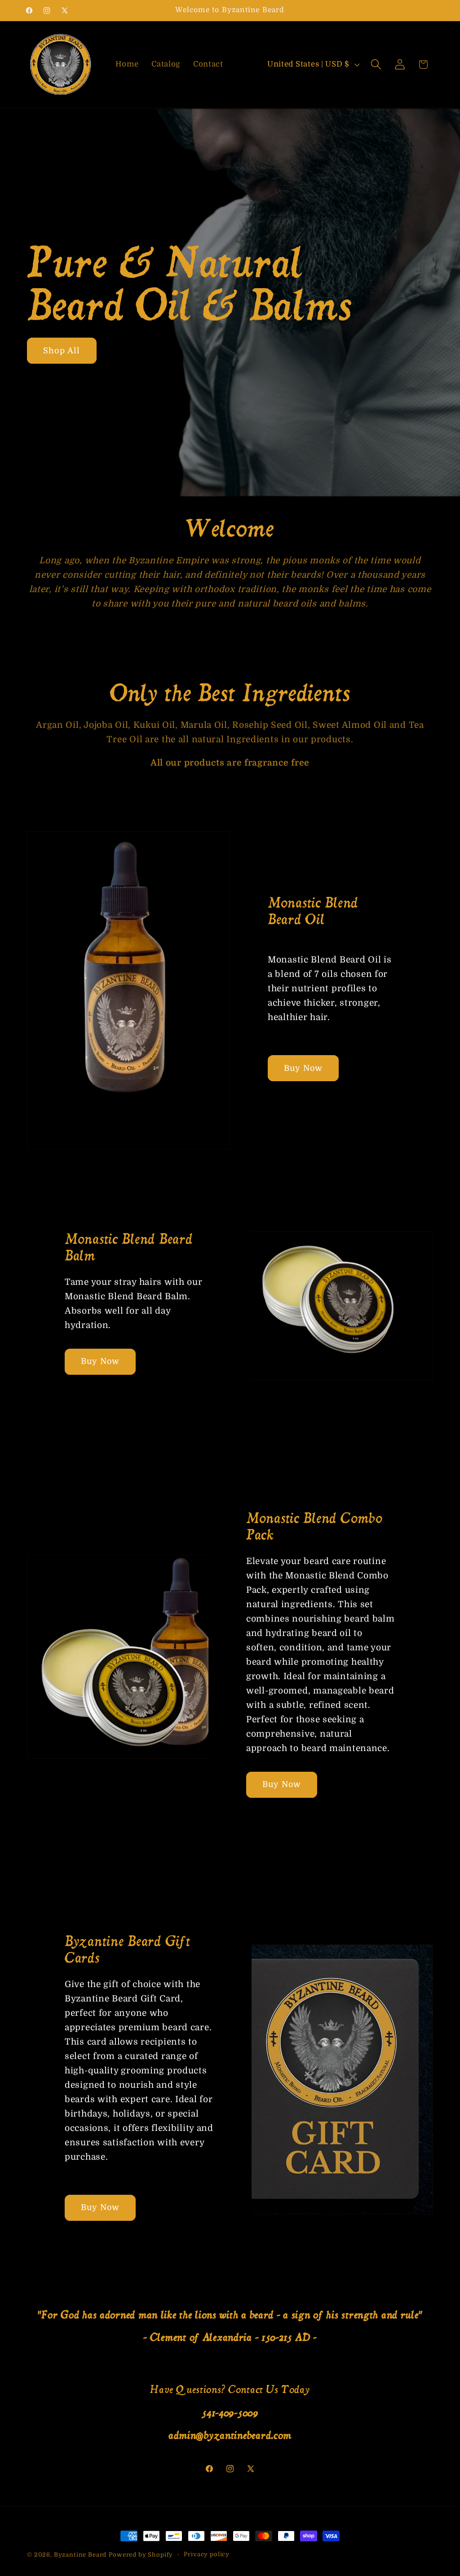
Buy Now (303, 1068)
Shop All (62, 350)
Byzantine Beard (80, 2555)
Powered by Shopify (141, 2555)
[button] (376, 65)
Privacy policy (207, 2554)
